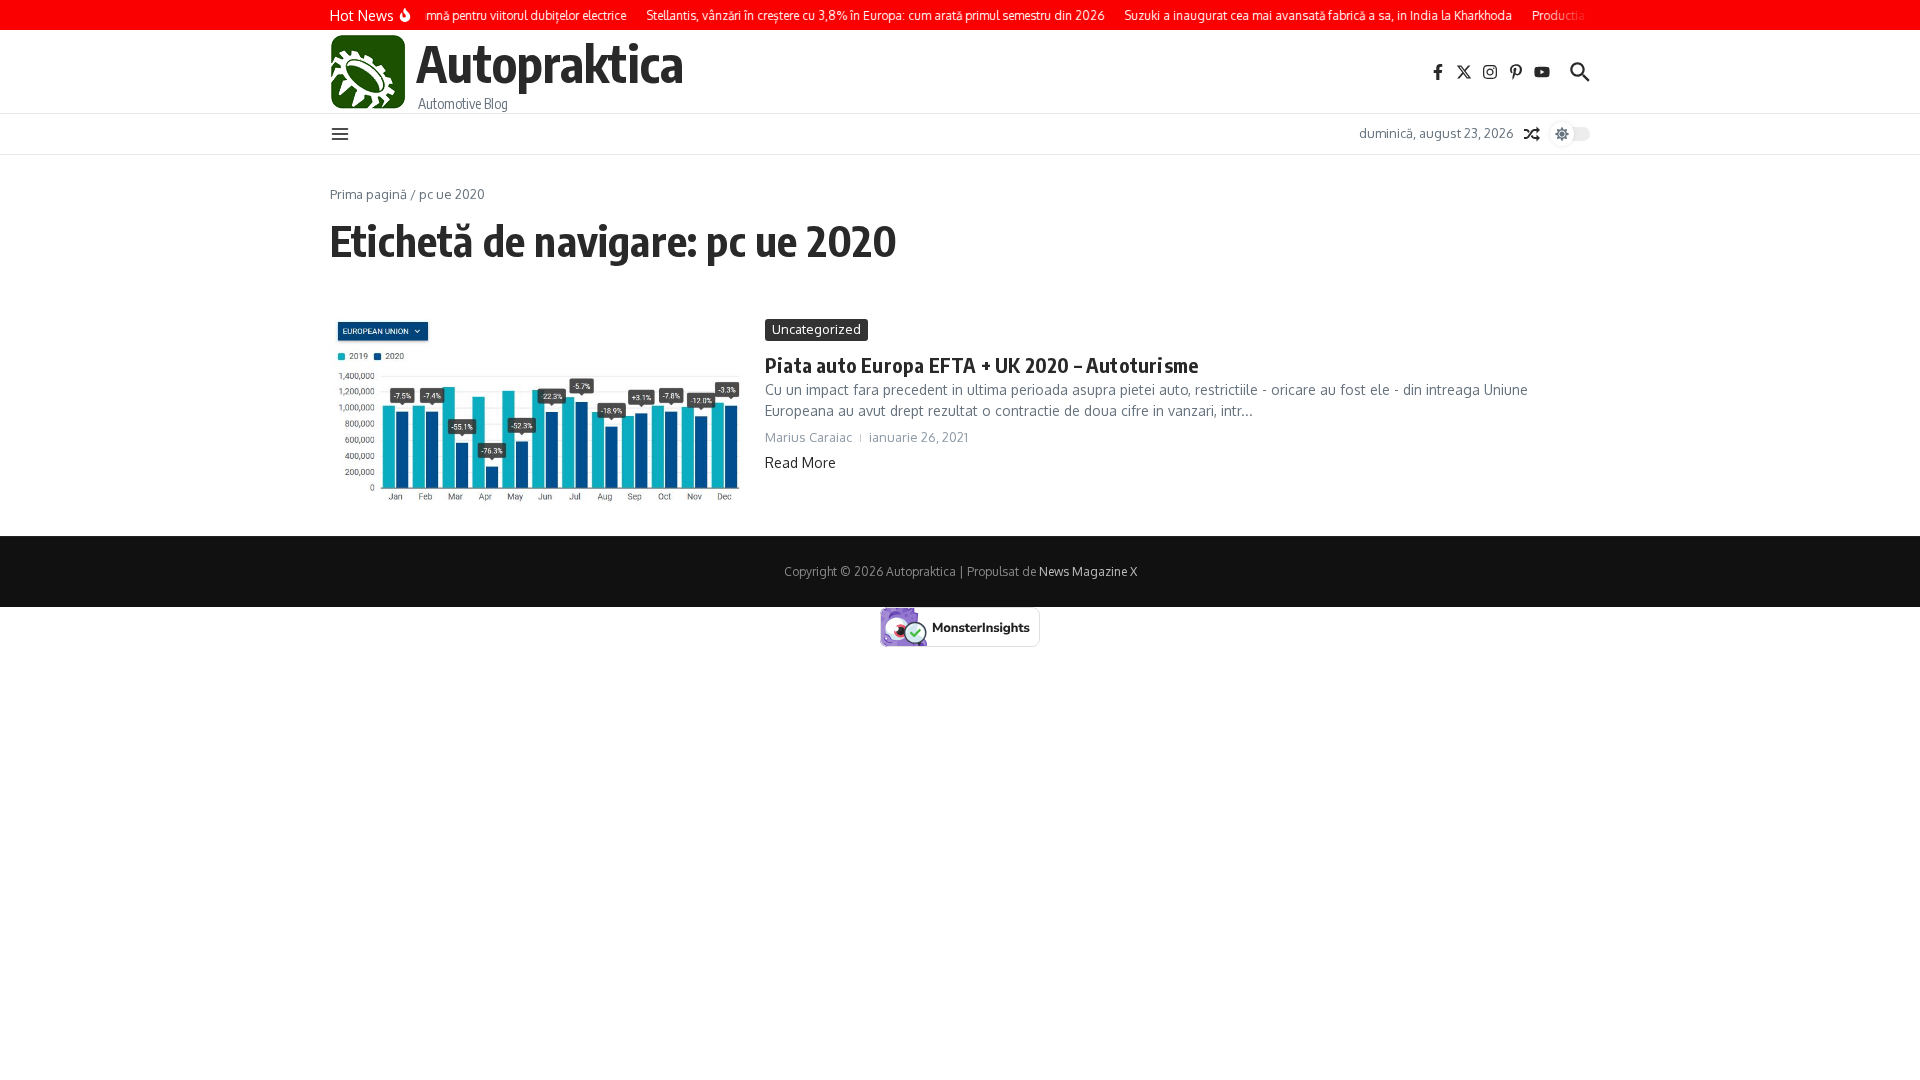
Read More (800, 462)
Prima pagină (368, 194)
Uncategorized (816, 329)
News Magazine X (1088, 571)
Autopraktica (550, 62)
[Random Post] (1532, 134)
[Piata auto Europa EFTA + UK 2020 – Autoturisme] (540, 412)
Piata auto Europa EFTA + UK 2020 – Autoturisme (981, 364)
